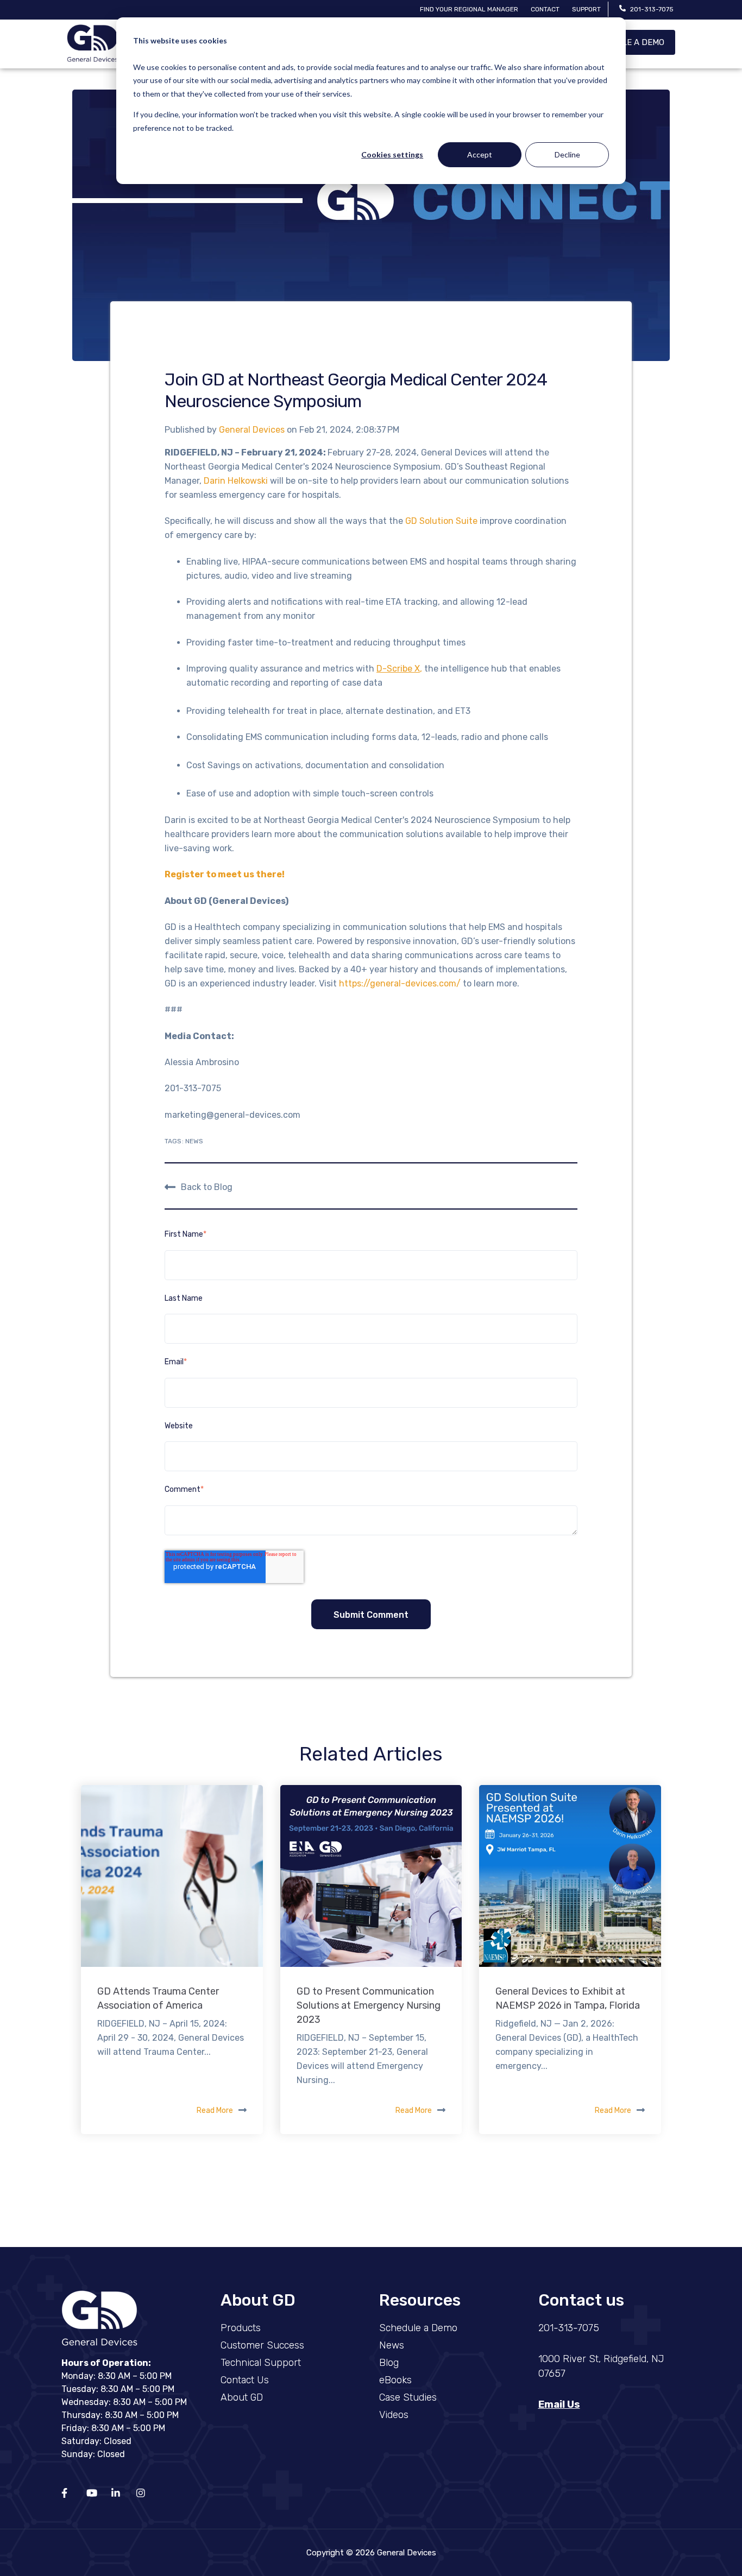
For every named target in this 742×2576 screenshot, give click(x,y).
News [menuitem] (392, 2345)
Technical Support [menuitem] (261, 2363)
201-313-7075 (652, 9)
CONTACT (545, 9)
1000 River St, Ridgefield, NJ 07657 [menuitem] (601, 2366)
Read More (215, 2110)
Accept (480, 154)
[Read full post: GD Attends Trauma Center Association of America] (172, 1876)
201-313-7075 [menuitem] (569, 2328)
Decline (567, 154)
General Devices (253, 430)
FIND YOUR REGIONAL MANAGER (469, 9)
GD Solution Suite (441, 521)
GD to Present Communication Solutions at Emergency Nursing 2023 (369, 2005)
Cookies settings (392, 154)
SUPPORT (586, 9)
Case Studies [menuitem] (408, 2397)
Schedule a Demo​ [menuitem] (418, 2328)
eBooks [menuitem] (395, 2380)
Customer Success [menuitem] (262, 2345)
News (194, 1141)
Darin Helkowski (236, 481)
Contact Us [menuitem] (245, 2380)
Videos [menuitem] (394, 2415)
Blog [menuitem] (389, 2363)
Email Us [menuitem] (559, 2404)
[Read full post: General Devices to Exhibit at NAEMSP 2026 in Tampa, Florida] (570, 1876)
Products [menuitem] (241, 2328)
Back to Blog (207, 1187)
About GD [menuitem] (242, 2397)
